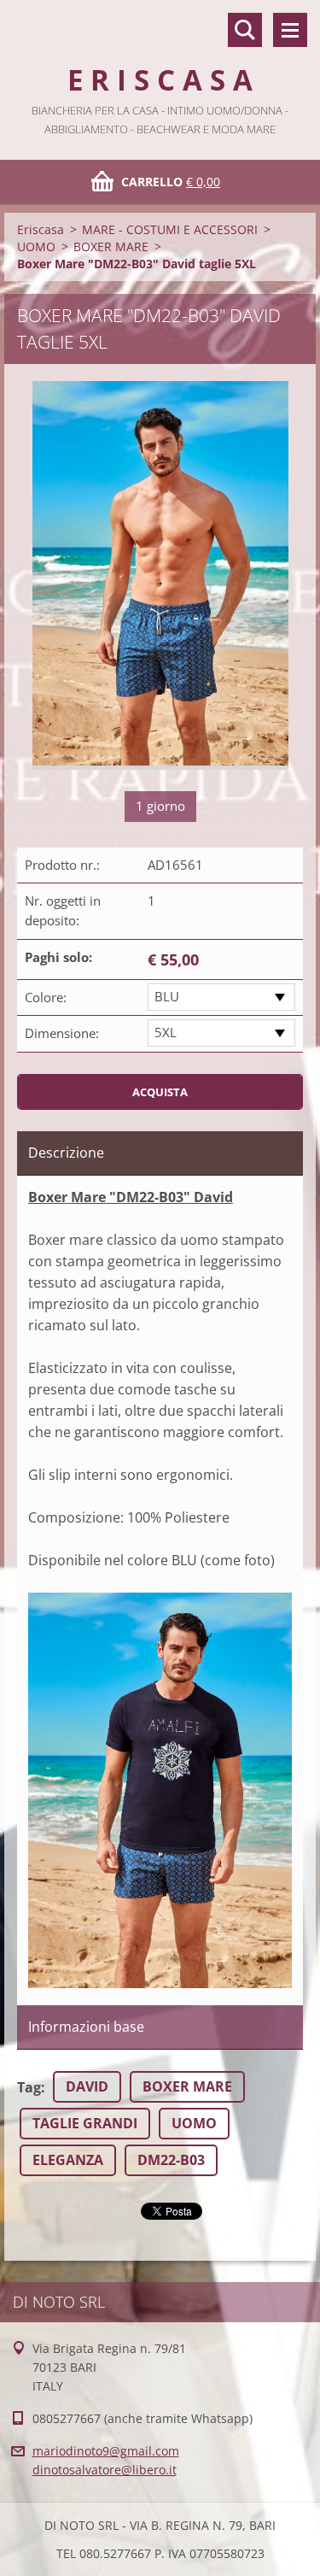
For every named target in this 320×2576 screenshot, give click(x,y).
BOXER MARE (111, 246)
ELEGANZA (68, 2160)
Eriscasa (41, 229)
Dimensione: (62, 1033)
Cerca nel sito (245, 30)
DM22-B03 (171, 2160)
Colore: (46, 997)
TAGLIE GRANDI (85, 2123)
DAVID (87, 2086)
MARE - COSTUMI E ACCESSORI (170, 229)
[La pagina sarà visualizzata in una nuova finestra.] (160, 575)
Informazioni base (86, 2027)
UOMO (36, 246)
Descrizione (66, 1153)
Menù (290, 30)
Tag (29, 2087)
